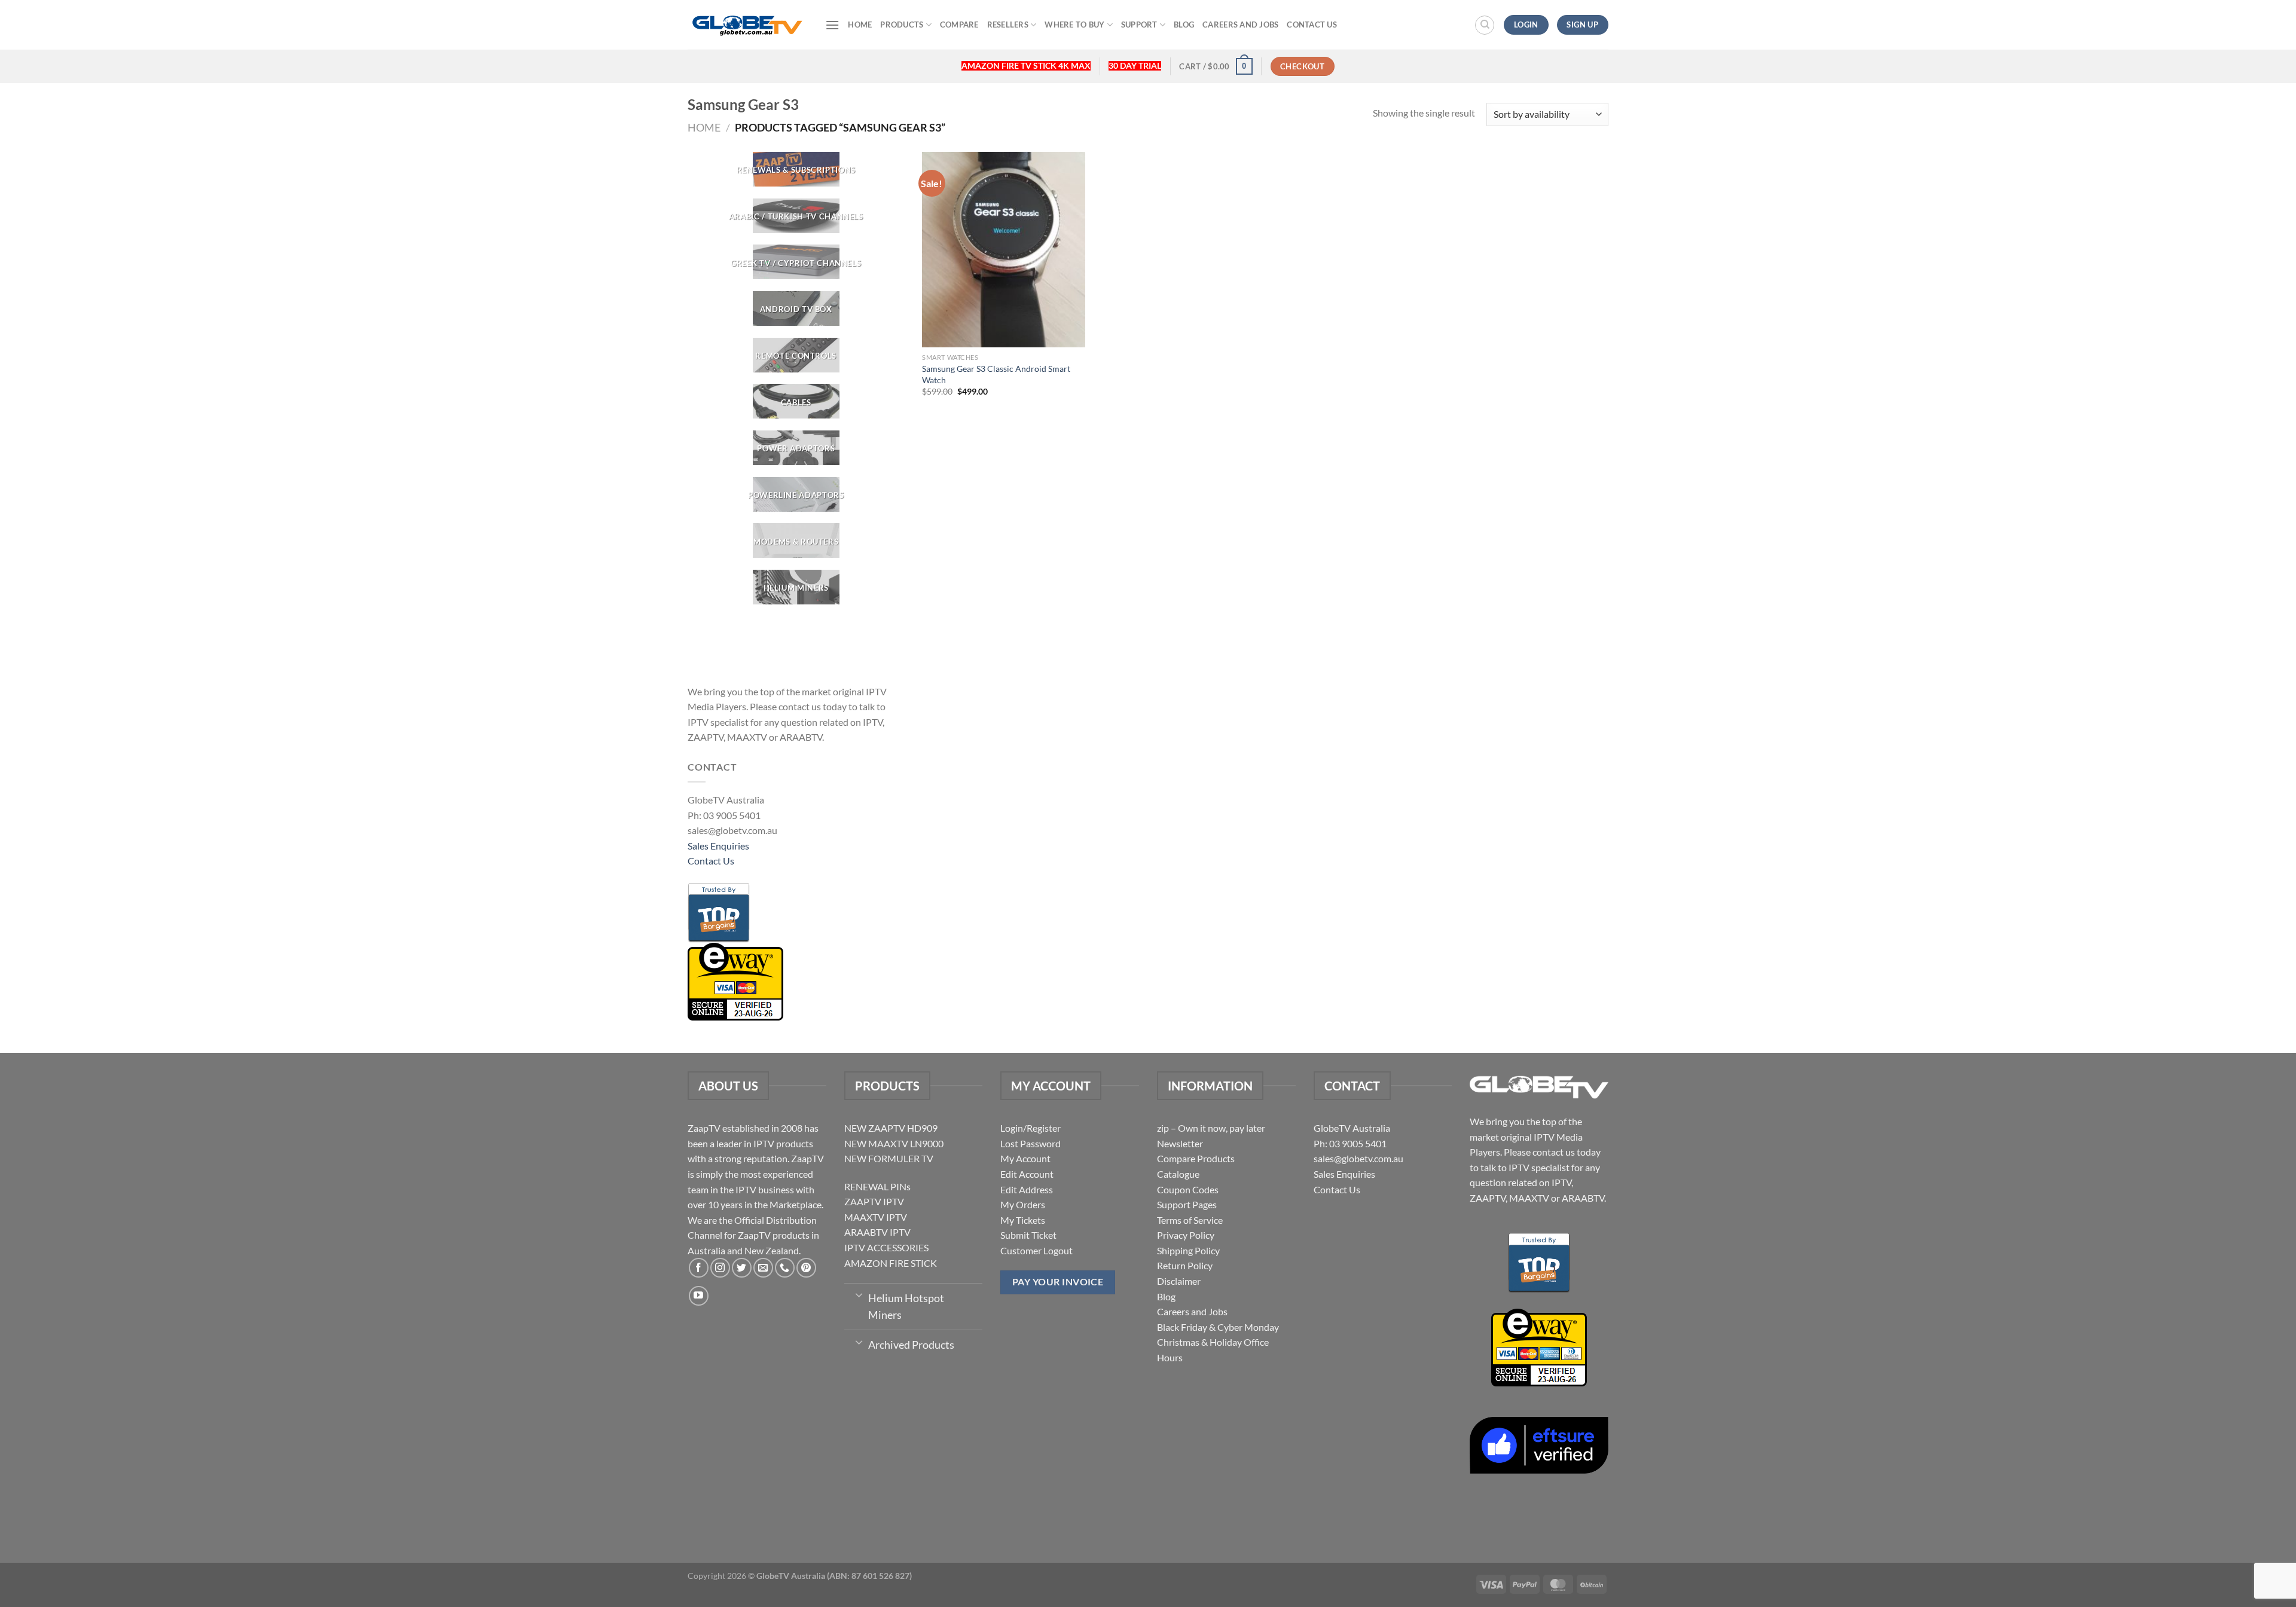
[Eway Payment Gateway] (1539, 1346)
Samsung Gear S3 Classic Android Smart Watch (996, 374)
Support (1139, 25)
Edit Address (1027, 1189)
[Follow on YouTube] (699, 1296)
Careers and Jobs (1240, 25)
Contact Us (1312, 25)
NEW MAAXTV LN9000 (894, 1143)
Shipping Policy (1188, 1250)
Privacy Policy (1186, 1235)
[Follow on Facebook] (699, 1268)
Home (860, 25)
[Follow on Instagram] (720, 1268)
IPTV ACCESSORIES (886, 1247)
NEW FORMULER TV (889, 1158)
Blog (1184, 25)
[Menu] (832, 25)
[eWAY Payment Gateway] (735, 980)
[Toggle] (859, 1294)
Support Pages (1187, 1204)
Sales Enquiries (718, 846)
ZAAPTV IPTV (874, 1201)
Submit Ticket (1028, 1235)
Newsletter (1180, 1143)
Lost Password (1031, 1143)
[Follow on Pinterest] (806, 1268)
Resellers (1008, 25)
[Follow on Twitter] (742, 1268)
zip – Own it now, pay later (1211, 1128)
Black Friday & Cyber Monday (1218, 1327)
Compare (959, 25)
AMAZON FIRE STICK (891, 1263)
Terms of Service (1190, 1220)
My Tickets (1023, 1220)
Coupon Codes (1188, 1189)
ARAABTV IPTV (877, 1232)
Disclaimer (1179, 1281)
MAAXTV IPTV (876, 1217)
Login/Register (1031, 1128)
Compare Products (1196, 1158)
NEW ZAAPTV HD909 (891, 1128)
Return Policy (1185, 1265)
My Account (1025, 1158)
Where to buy (1074, 25)
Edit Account (1027, 1174)
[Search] (1485, 25)
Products (902, 25)
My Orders (1023, 1204)
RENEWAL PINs (877, 1186)
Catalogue (1178, 1174)
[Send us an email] (763, 1268)
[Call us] (785, 1268)
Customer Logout (1036, 1250)
